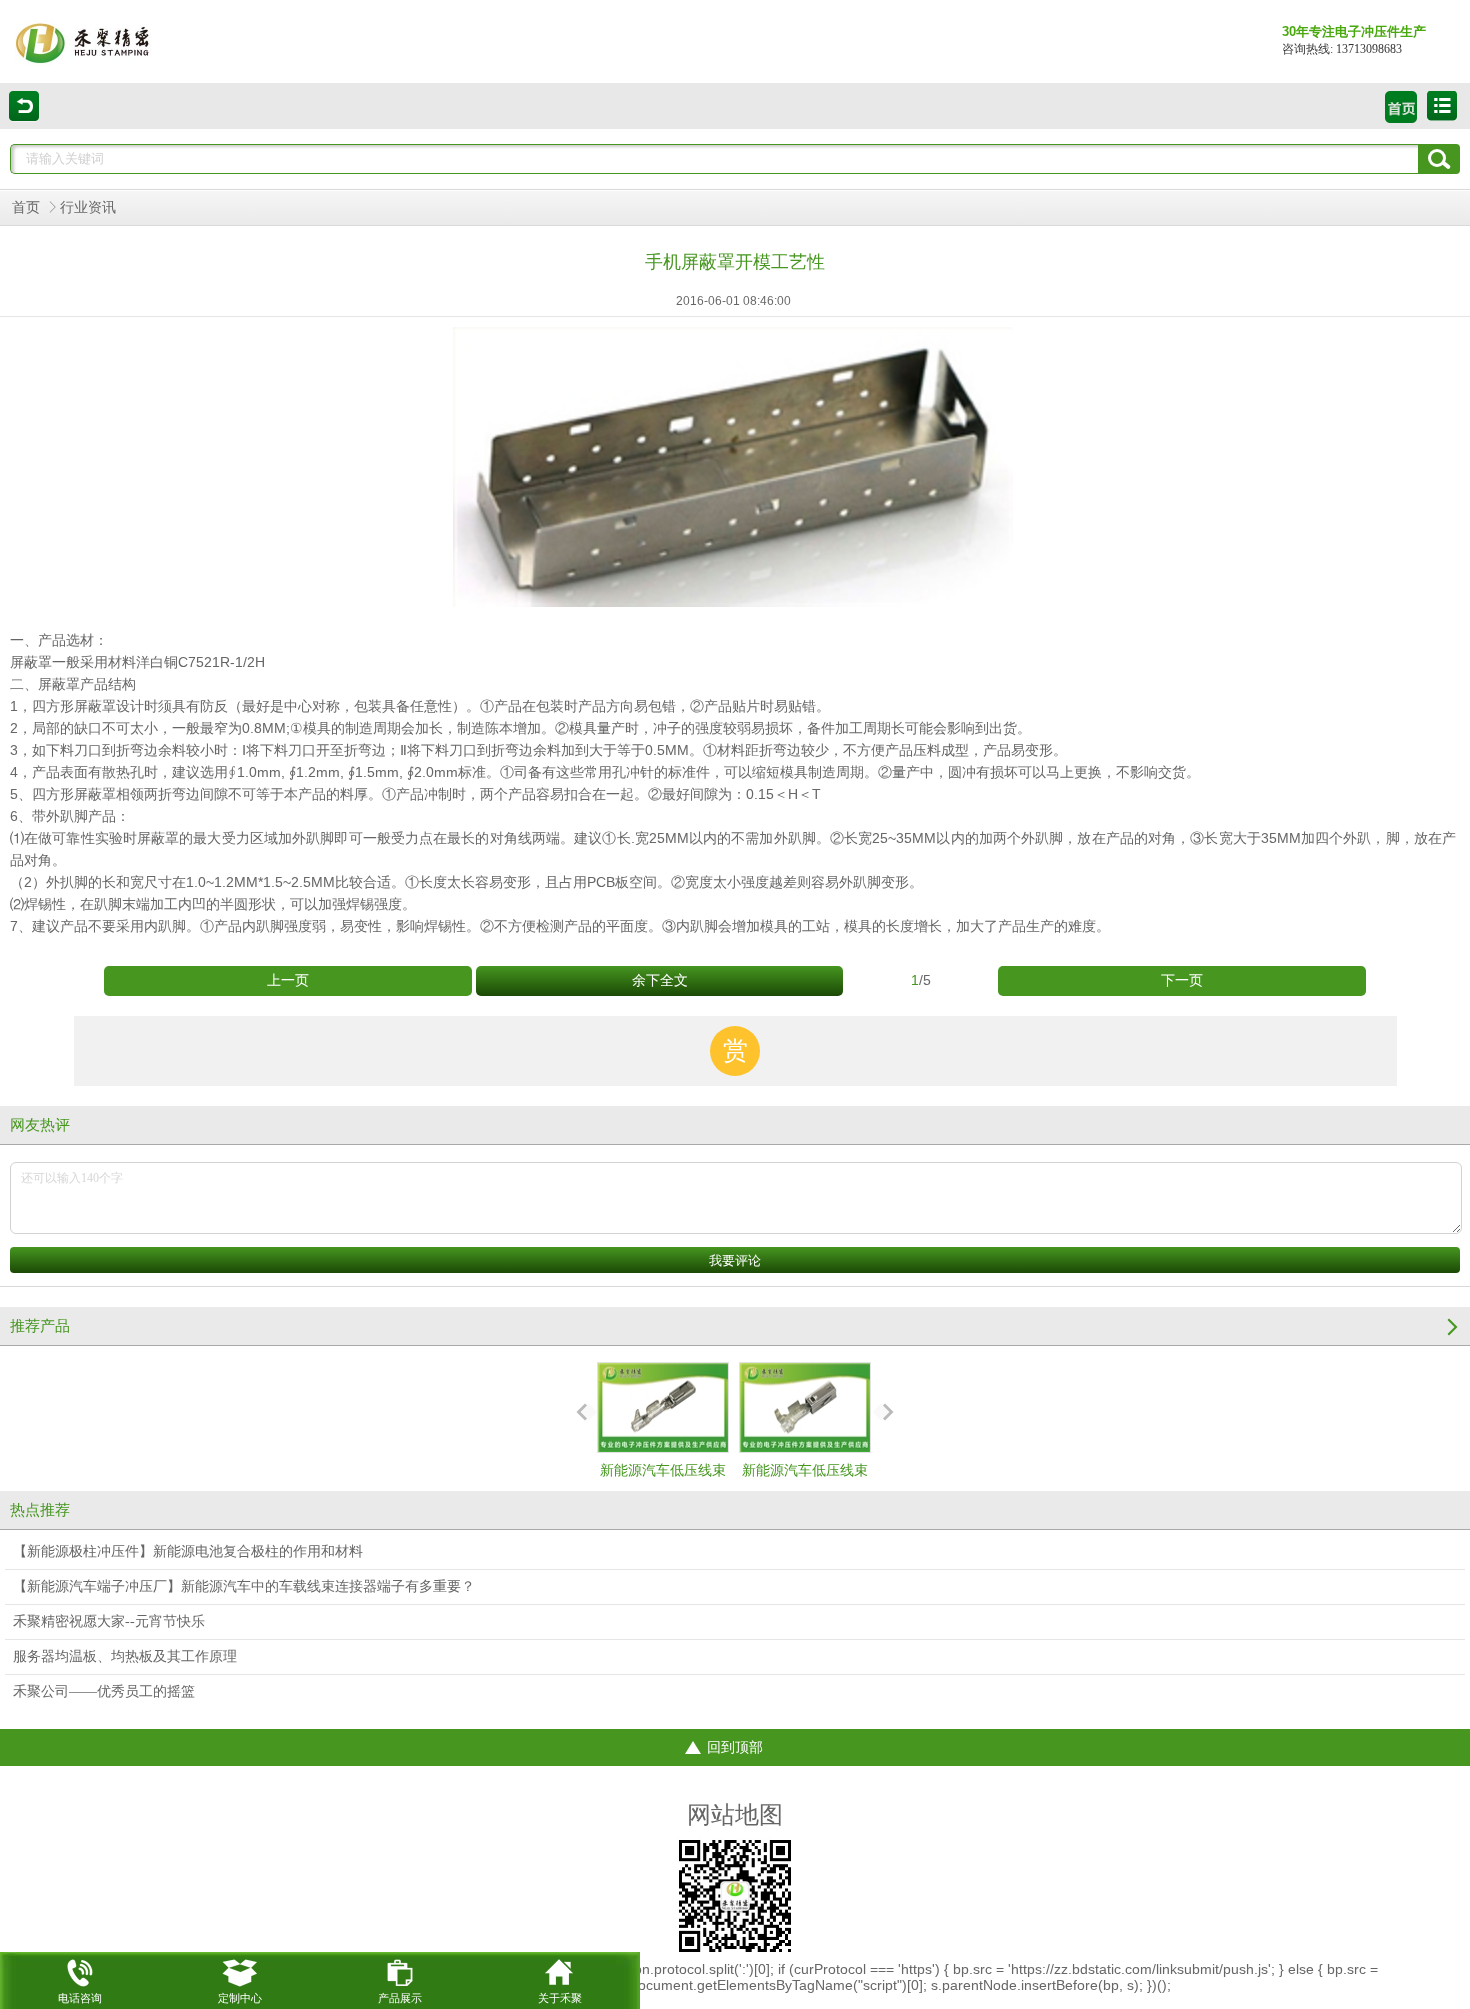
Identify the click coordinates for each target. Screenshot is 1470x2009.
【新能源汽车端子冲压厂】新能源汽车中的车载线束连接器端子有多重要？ (244, 1586)
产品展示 (400, 1998)
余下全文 (660, 980)
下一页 (1182, 980)
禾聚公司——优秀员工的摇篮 (104, 1691)
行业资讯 (88, 207)
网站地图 (735, 1815)
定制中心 (240, 1998)
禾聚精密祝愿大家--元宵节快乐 (109, 1621)
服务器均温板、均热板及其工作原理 (125, 1656)
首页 (26, 207)
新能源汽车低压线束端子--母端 (663, 1488)
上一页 (288, 980)
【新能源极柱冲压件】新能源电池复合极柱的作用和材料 (188, 1551)
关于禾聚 (560, 1998)
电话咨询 (80, 1998)
